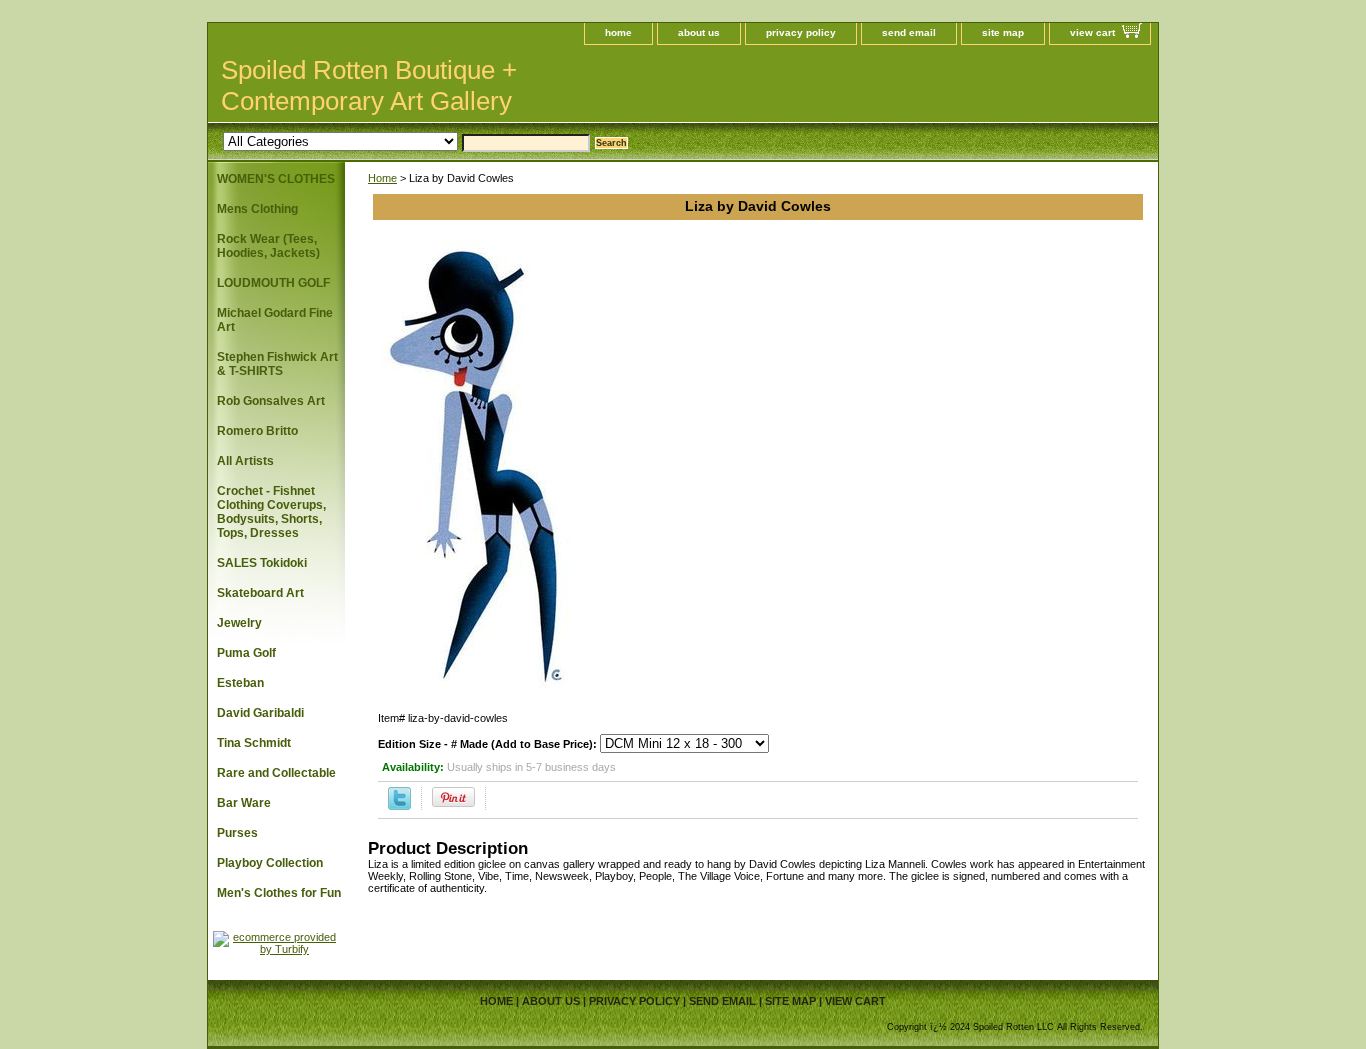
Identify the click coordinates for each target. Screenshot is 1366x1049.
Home (382, 178)
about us (699, 32)
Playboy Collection (270, 863)
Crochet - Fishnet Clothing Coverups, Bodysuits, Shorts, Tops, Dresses (271, 512)
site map (1003, 32)
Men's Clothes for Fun (279, 893)
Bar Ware (244, 803)
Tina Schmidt (254, 743)
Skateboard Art (260, 593)
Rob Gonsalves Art (271, 401)
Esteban (240, 683)
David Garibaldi (260, 713)
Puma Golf (246, 653)
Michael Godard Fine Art (275, 320)
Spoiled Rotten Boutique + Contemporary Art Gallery (369, 85)
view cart (1092, 32)
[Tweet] (399, 806)
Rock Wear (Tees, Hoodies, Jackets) (268, 246)
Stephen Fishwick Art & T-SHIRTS (277, 364)
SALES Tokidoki (262, 563)
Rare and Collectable (276, 773)
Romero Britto (257, 431)
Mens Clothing (257, 209)
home (618, 32)
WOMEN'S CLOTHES (276, 179)
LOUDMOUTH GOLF (273, 283)
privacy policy (801, 32)
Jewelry (239, 623)
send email (909, 32)
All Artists (245, 461)
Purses (237, 833)
